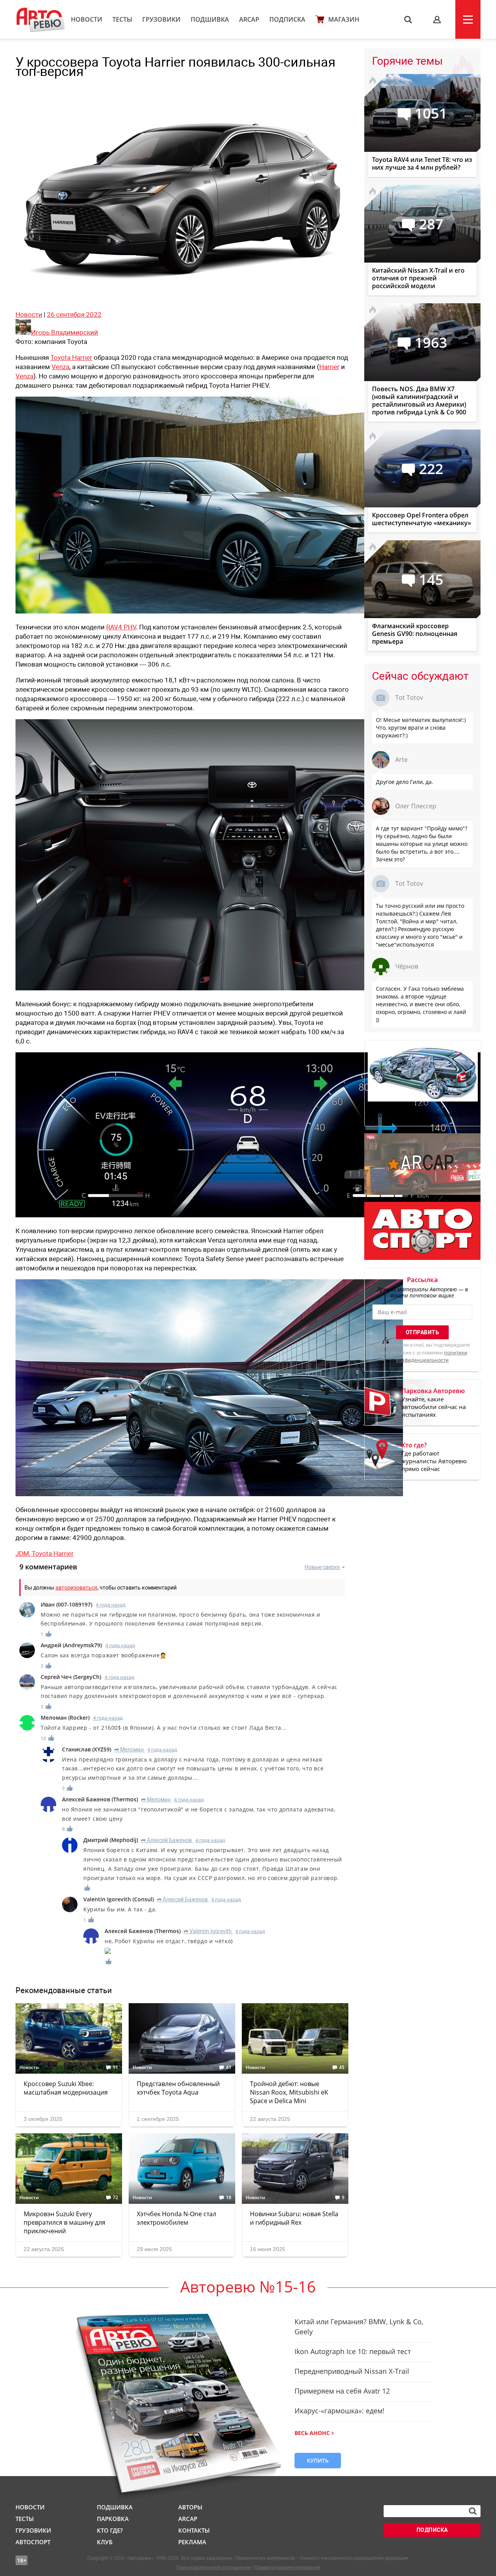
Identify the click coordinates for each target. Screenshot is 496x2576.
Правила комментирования (287, 2567)
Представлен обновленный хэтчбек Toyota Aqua (178, 2088)
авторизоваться (76, 1588)
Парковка (113, 2519)
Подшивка (210, 19)
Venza (60, 367)
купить (318, 2460)
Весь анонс (312, 2433)
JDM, (24, 1554)
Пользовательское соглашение (214, 2567)
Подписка (287, 19)
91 (115, 2067)
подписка (432, 2530)
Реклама (192, 2542)
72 (115, 2198)
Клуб (105, 2542)
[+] (49, 1634)
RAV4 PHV (121, 627)
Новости (87, 19)
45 (342, 2067)
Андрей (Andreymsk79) (71, 1645)
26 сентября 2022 (74, 314)
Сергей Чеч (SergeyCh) (71, 1677)
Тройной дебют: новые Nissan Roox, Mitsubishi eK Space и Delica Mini (289, 2092)
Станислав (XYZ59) (87, 1749)
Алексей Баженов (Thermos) (100, 1799)
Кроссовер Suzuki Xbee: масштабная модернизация (66, 2088)
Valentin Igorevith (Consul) (119, 1899)
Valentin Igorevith (208, 1931)
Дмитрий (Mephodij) (111, 1840)
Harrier (329, 367)
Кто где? (110, 2530)
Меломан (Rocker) (65, 1718)
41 (229, 2067)
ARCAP (249, 19)
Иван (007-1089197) (66, 1604)
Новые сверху (322, 1567)
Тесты (122, 19)
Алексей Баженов (166, 1840)
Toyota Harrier (71, 357)
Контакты (194, 2530)
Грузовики (161, 19)
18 (229, 2198)
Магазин (344, 19)
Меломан (129, 1749)
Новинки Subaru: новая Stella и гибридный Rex (294, 2218)
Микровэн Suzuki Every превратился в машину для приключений (65, 2222)
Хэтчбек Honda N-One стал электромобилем (177, 2218)
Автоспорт (33, 2542)
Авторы (190, 2507)
